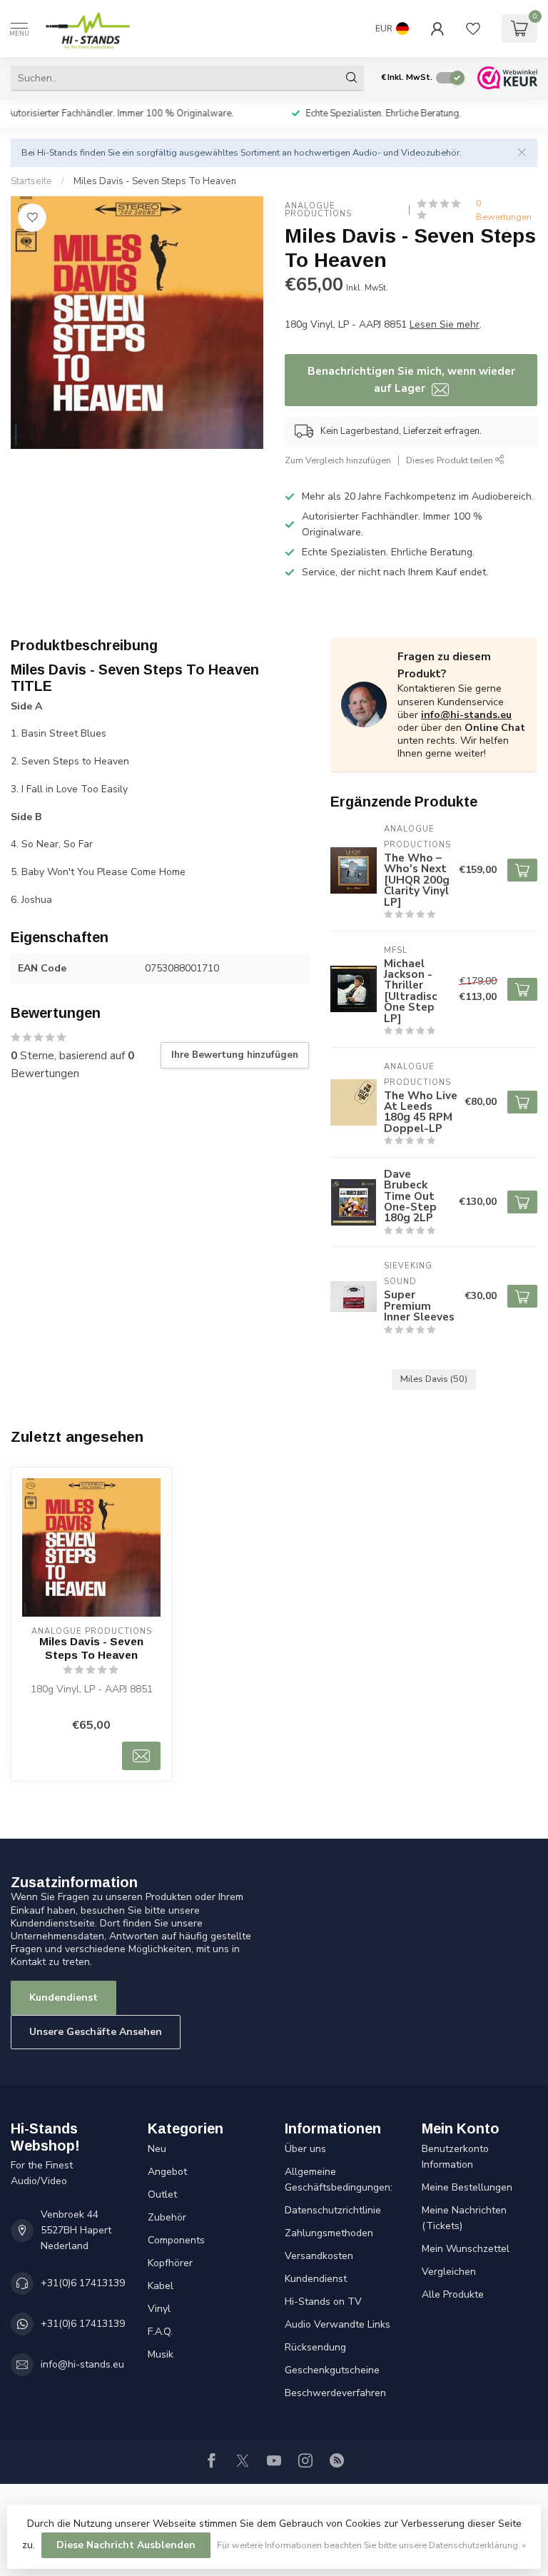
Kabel (161, 2286)
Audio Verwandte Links (338, 2324)
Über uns (305, 2149)
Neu (157, 2149)
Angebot (167, 2172)
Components (176, 2240)
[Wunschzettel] (473, 29)
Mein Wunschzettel (466, 2249)
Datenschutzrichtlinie (333, 2210)
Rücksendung (315, 2347)
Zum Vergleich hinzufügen (338, 460)
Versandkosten (319, 2256)
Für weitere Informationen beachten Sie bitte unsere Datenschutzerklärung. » (371, 2545)
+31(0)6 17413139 (83, 2283)
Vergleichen (449, 2272)
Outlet (162, 2194)
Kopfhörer (170, 2263)
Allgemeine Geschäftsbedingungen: (339, 2180)
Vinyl (159, 2309)
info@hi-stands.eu (466, 715)
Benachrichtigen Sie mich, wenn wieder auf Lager (411, 379)
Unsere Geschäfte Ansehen (96, 2032)
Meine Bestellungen (467, 2187)
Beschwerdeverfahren (335, 2393)
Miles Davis (434, 1379)
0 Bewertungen (504, 210)
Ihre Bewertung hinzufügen (235, 1055)
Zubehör (167, 2217)
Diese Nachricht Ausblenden (126, 2545)
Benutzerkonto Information (455, 2157)
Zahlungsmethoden (329, 2233)
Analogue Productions (318, 210)
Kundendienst (64, 1997)
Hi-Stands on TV (323, 2302)
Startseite (31, 181)
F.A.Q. (160, 2332)
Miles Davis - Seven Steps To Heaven (155, 181)
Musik (161, 2354)
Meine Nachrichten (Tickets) (464, 2218)
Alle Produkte (453, 2294)
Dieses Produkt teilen (451, 460)
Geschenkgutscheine (332, 2370)
